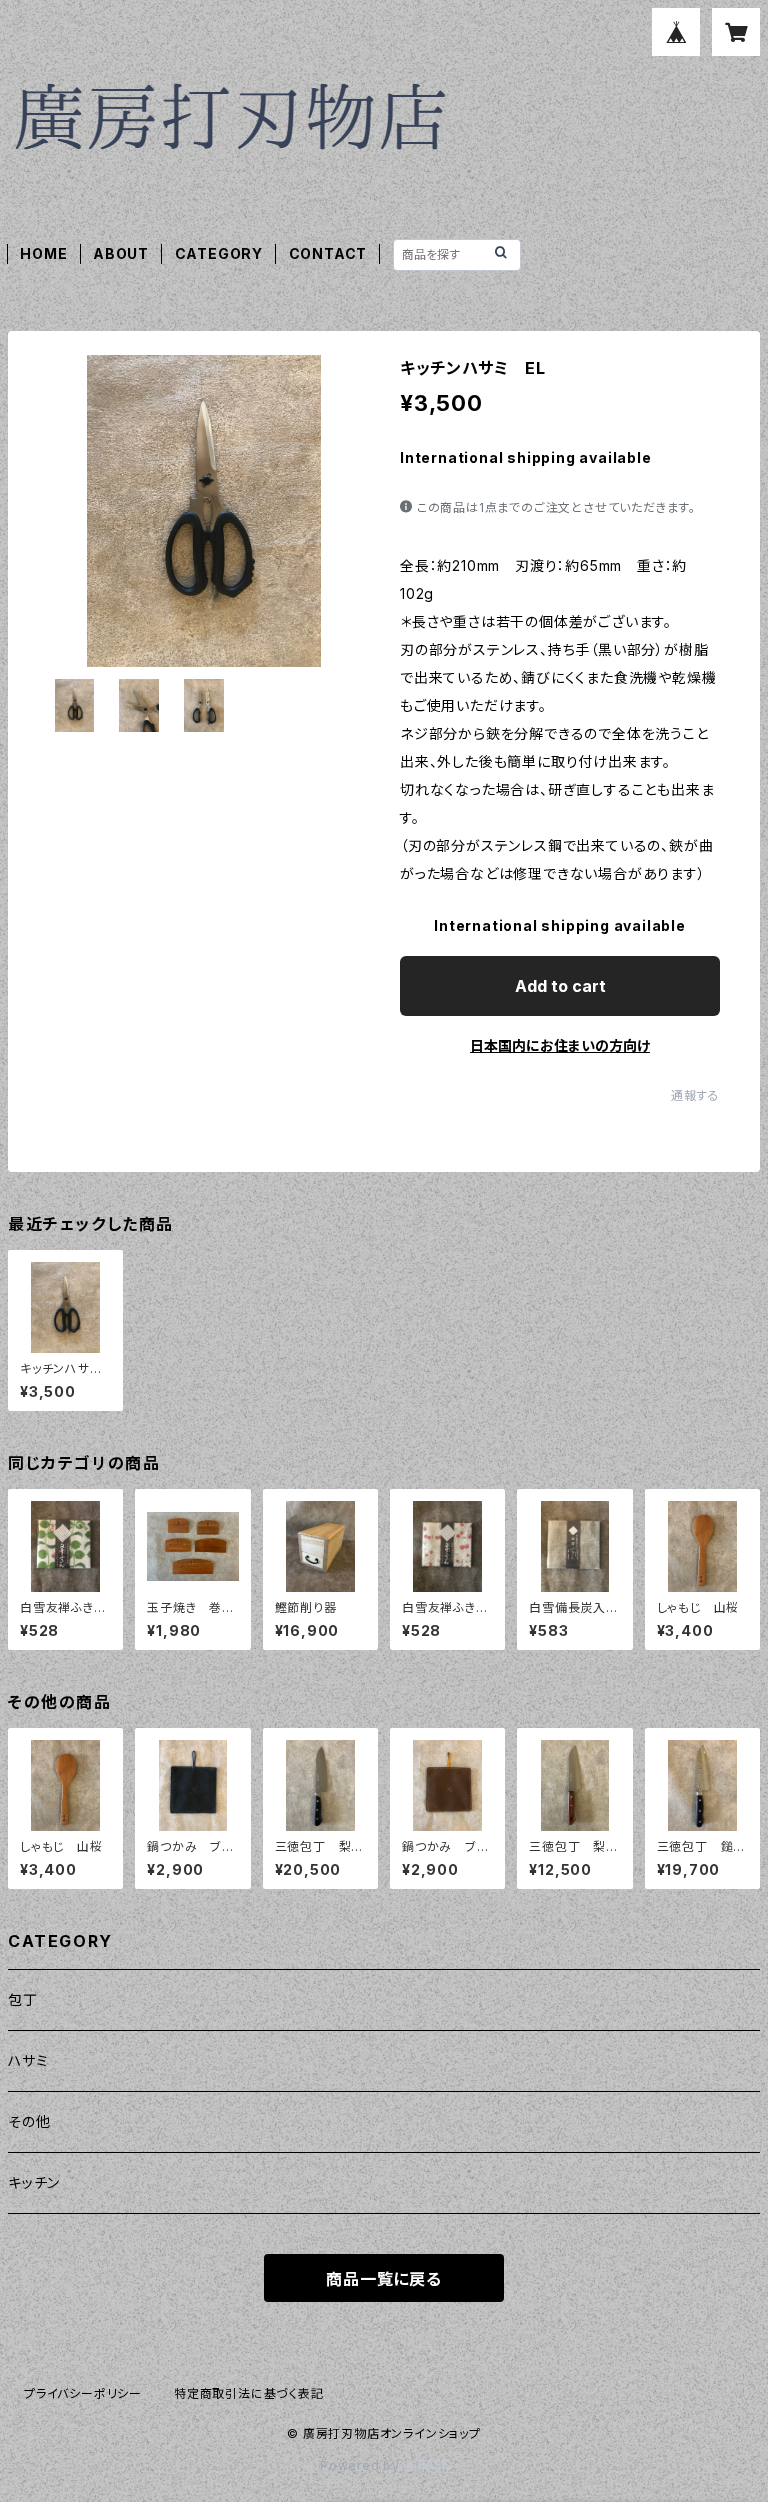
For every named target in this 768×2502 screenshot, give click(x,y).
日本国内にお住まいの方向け (560, 1045)
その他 (29, 2121)
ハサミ (28, 2060)
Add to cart (560, 986)
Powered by (362, 2465)
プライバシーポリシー (83, 2393)
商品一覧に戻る (384, 2279)
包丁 (23, 1999)
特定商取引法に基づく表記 (249, 2393)
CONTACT (328, 253)
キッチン (34, 2182)
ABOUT (121, 253)
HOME (43, 253)
